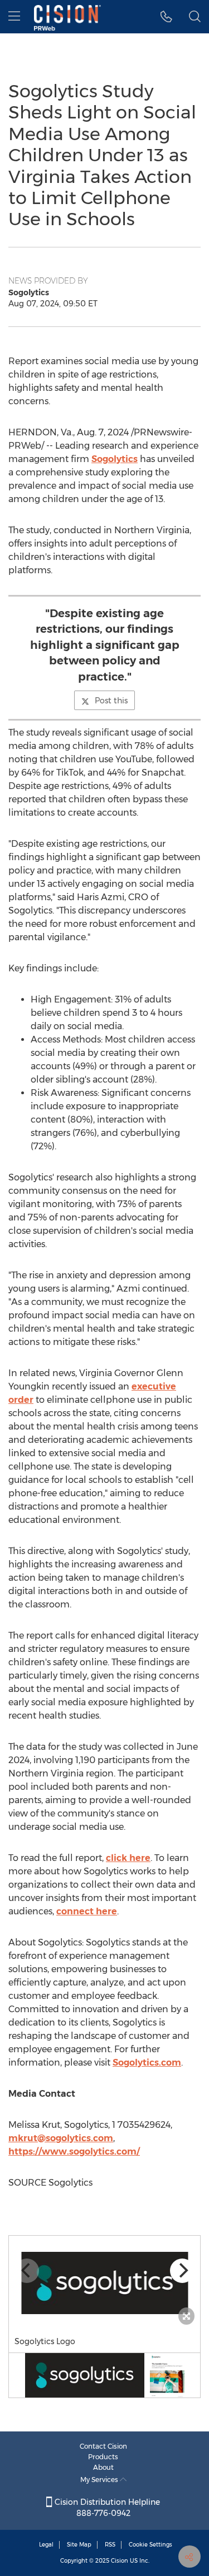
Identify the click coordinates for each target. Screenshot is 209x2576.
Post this (111, 701)
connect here (87, 1911)
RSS (110, 2545)
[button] (104, 2283)
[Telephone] (166, 17)
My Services (100, 2480)
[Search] (195, 17)
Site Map (79, 2545)
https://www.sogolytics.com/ (74, 2151)
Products (103, 2457)
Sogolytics (115, 459)
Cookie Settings (150, 2545)
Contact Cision (103, 2446)
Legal (46, 2545)
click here (128, 1858)
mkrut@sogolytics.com (61, 2138)
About (103, 2467)
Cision (120, 2561)
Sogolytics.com (147, 2063)
